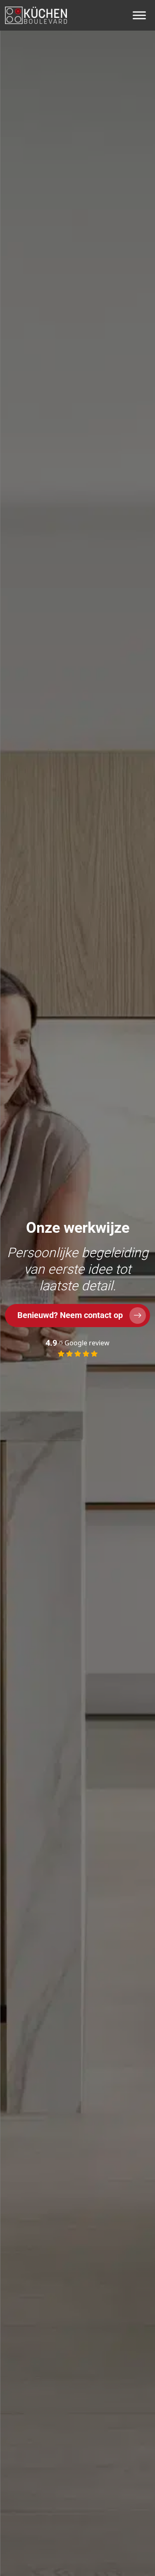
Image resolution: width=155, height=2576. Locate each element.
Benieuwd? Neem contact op (70, 1315)
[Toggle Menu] (139, 15)
